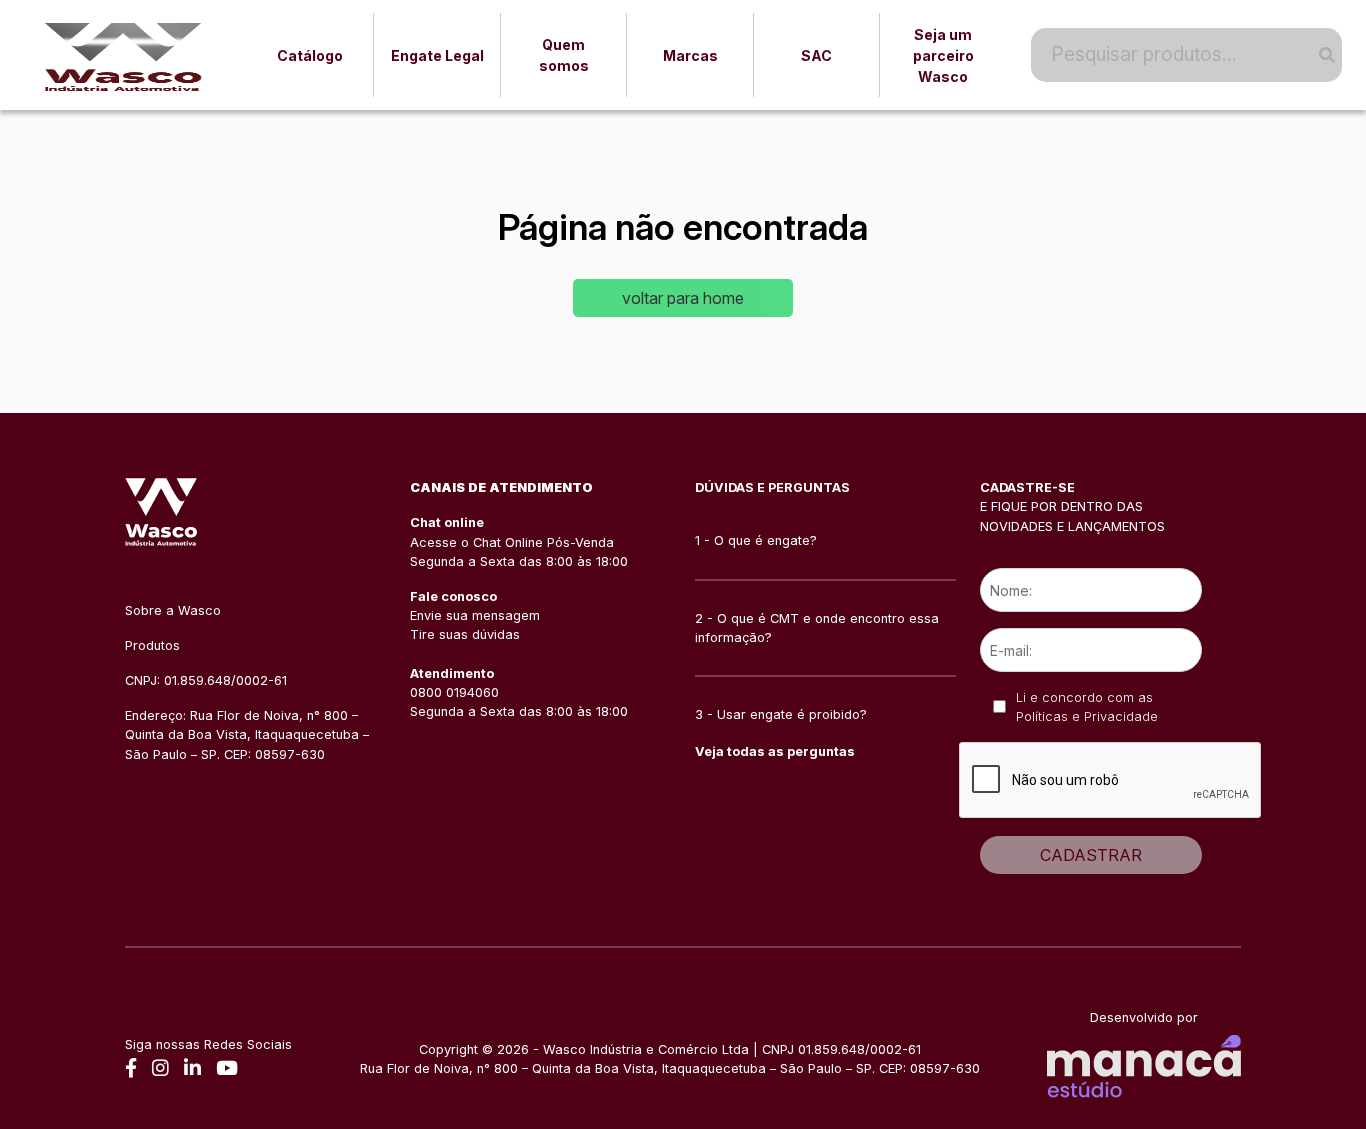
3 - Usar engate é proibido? (781, 714)
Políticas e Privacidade (1087, 716)
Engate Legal (437, 55)
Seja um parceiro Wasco (943, 55)
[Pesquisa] (1318, 55)
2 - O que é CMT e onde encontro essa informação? (817, 628)
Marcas (690, 55)
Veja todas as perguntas (775, 751)
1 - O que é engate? (756, 540)
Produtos (152, 645)
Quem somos (564, 55)
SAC (816, 55)
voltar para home (683, 298)
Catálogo (310, 55)
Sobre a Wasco (173, 610)
